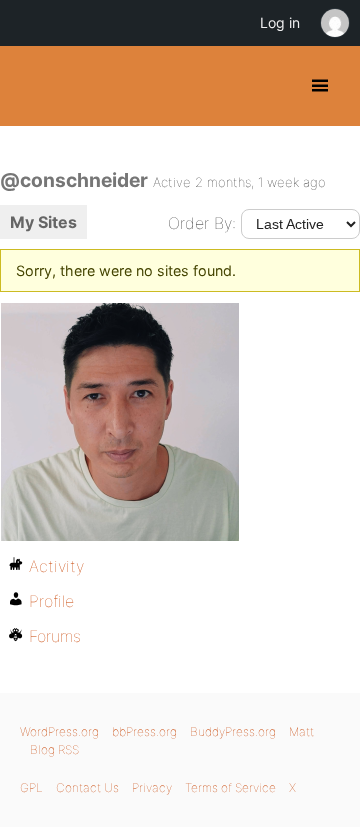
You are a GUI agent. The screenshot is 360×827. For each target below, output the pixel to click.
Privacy (152, 787)
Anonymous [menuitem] (334, 23)
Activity (56, 566)
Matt (301, 731)
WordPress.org (59, 731)
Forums (55, 636)
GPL (31, 787)
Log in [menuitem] (280, 22)
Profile (51, 601)
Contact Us (87, 787)
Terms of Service (230, 787)
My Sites (43, 222)
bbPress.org (144, 731)
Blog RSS (54, 749)
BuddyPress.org (32, 86)
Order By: (202, 223)
